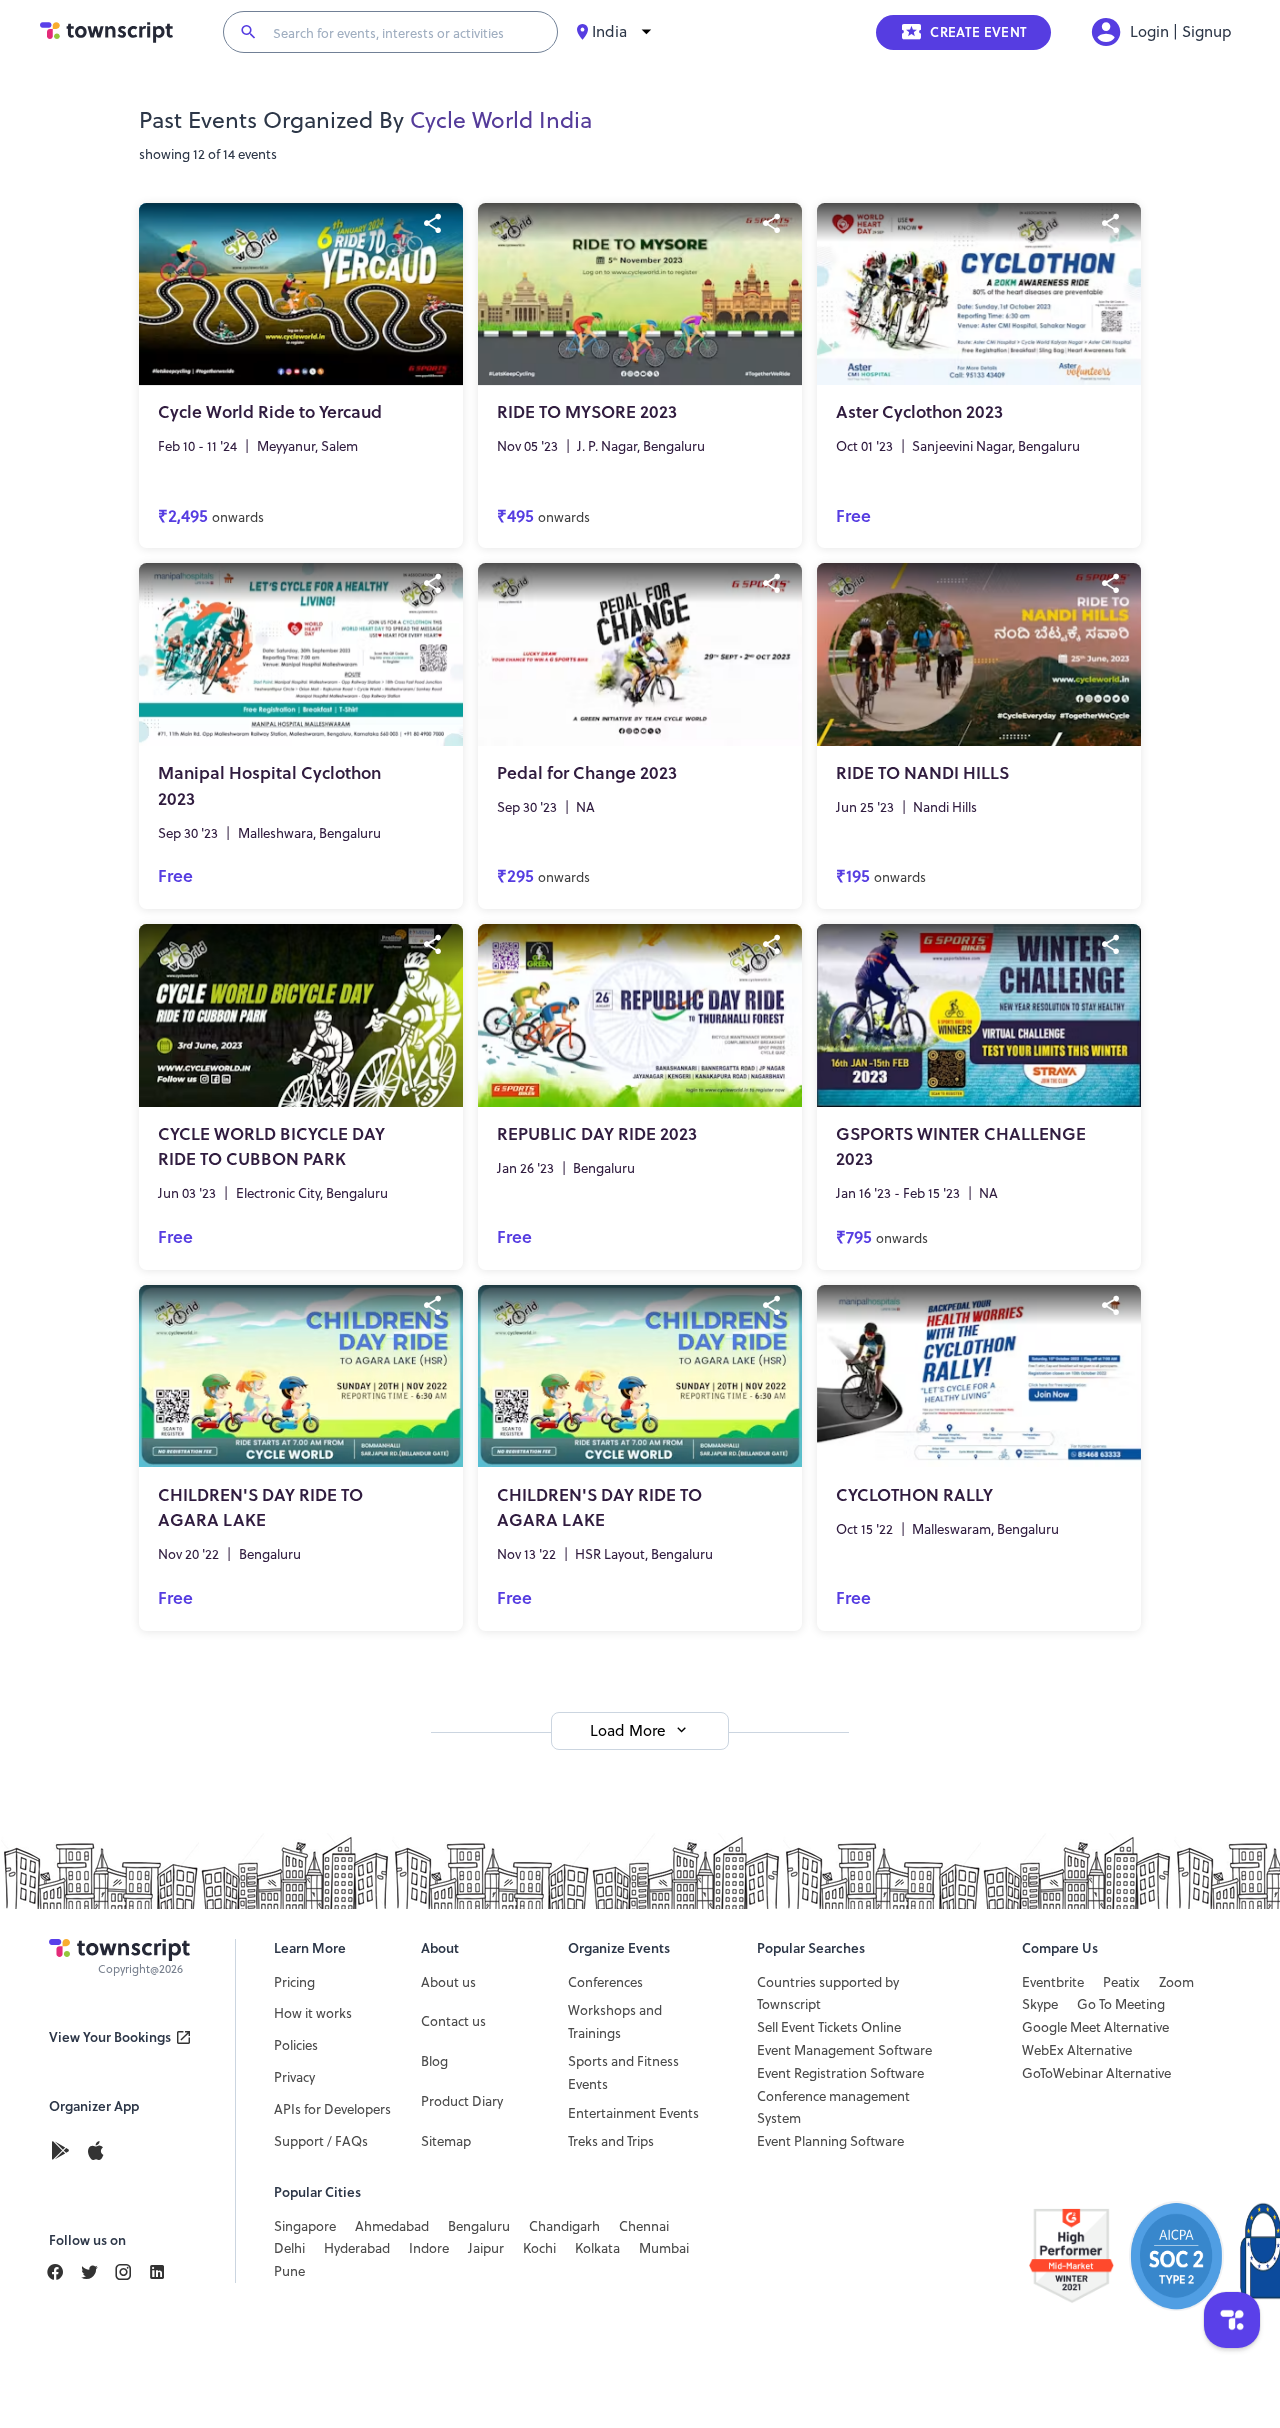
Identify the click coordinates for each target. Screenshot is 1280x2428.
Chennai (644, 2226)
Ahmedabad (392, 2226)
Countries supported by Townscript (828, 1993)
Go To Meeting (1121, 2004)
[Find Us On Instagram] (131, 2272)
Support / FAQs (321, 2141)
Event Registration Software (840, 2073)
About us (448, 1982)
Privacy (294, 2077)
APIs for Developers (332, 2109)
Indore (429, 2248)
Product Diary (462, 2101)
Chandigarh (564, 2226)
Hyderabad (357, 2248)
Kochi (539, 2248)
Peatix (1121, 1982)
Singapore (305, 2226)
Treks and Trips (611, 2141)
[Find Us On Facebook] (63, 2272)
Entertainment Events (633, 2113)
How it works (313, 2013)
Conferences (605, 1982)
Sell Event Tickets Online (829, 2027)
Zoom (1176, 1982)
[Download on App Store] (95, 2152)
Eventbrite (1053, 1982)
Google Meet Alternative (1095, 2027)
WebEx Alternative (1077, 2050)
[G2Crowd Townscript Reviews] (1130, 2256)
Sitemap (446, 2141)
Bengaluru (479, 2226)
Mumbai (664, 2248)
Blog (434, 2061)
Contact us (453, 2021)
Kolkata (597, 2248)
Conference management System (833, 2107)
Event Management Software (844, 2050)
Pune (289, 2271)
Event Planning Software (830, 2141)
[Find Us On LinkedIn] (97, 2272)
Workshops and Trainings (615, 2021)
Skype (1040, 2004)
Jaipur (486, 2248)
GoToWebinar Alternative (1096, 2073)
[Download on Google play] (66, 2152)
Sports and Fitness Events (623, 2072)
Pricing (294, 1982)
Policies (296, 2045)
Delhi (289, 2248)
